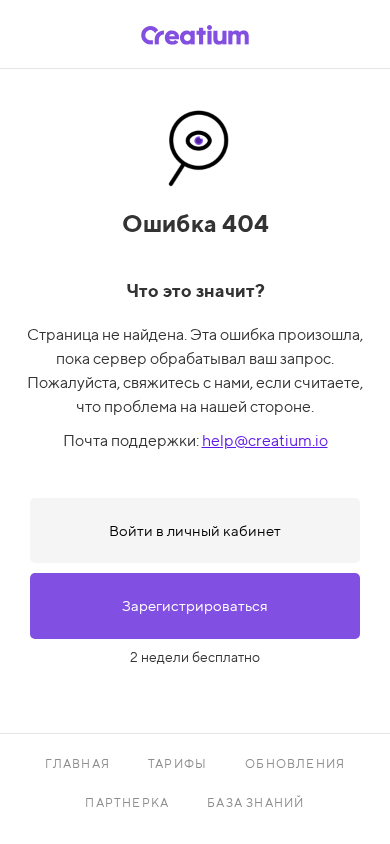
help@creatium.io (265, 440)
